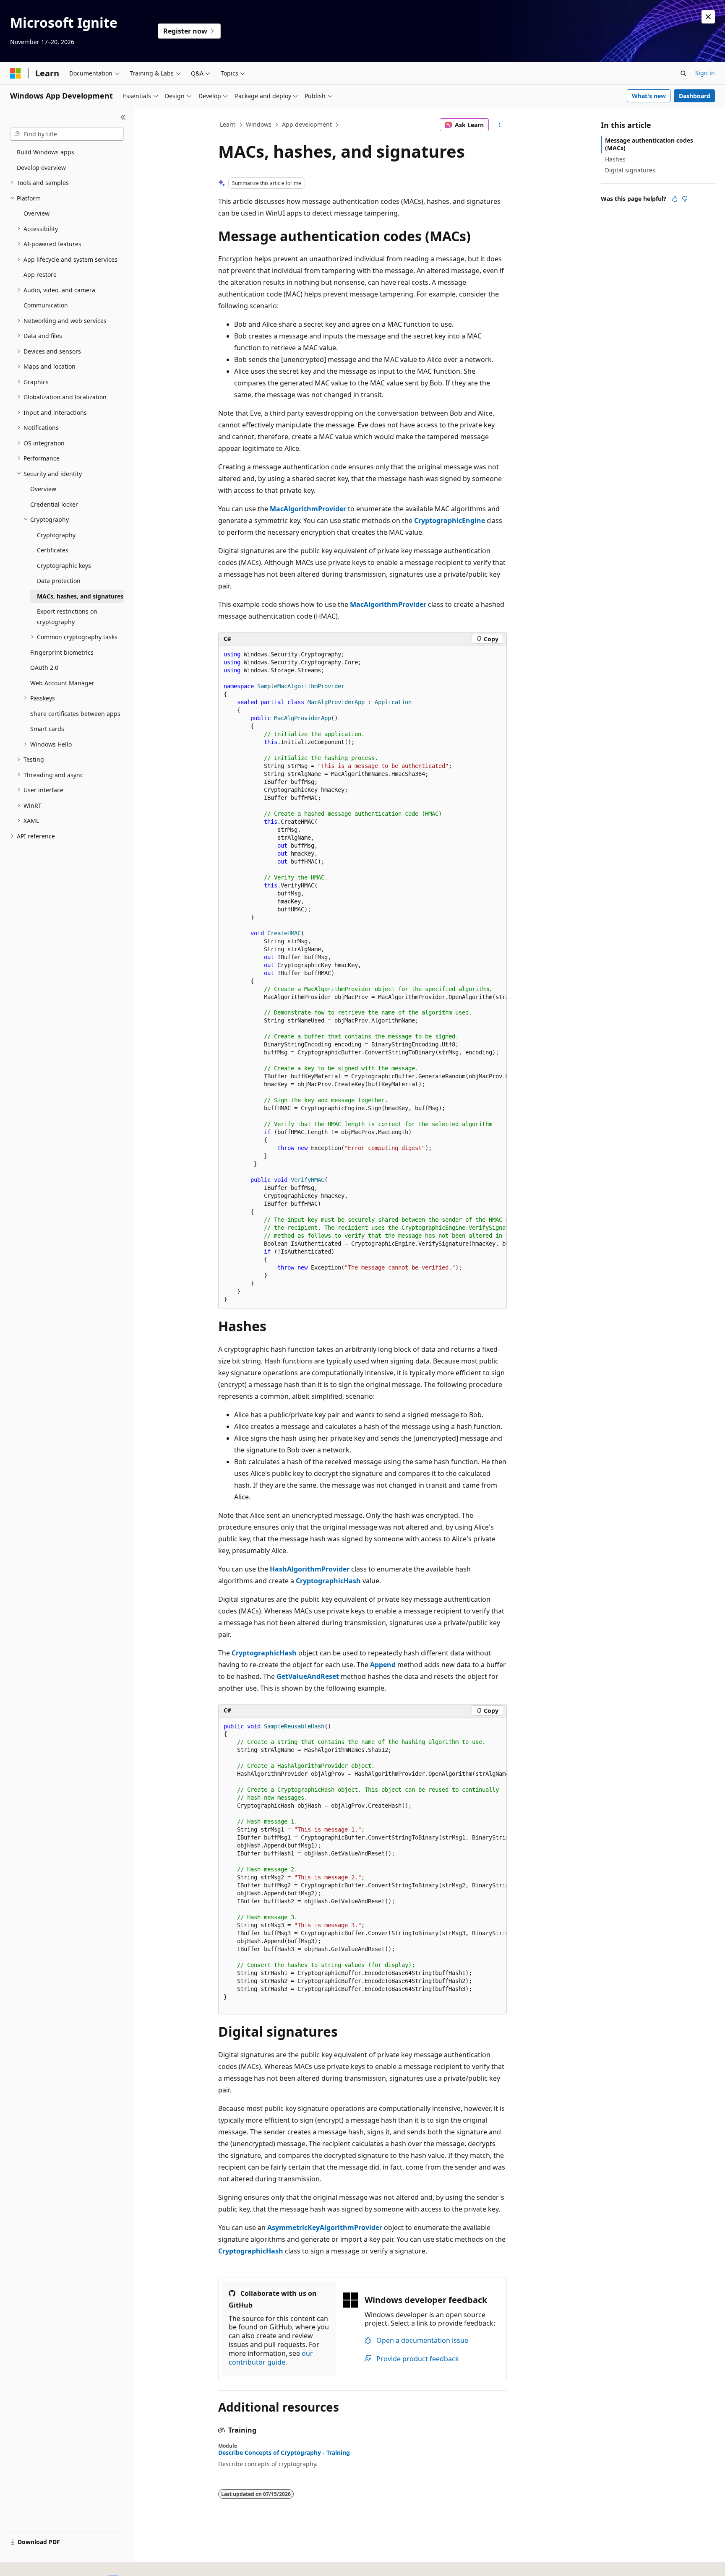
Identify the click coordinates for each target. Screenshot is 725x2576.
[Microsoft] (16, 73)
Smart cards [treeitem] (47, 729)
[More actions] (499, 125)
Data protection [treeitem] (59, 581)
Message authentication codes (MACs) (649, 144)
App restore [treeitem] (40, 275)
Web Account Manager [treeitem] (62, 683)
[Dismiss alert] (708, 17)
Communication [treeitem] (46, 305)
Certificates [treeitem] (53, 550)
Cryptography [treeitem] (56, 535)
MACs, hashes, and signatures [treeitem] (80, 596)
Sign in (705, 73)
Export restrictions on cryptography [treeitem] (67, 617)
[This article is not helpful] (685, 199)
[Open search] (683, 73)
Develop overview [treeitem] (41, 168)
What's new (649, 96)
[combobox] (67, 134)
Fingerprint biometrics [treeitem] (62, 652)
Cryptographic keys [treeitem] (64, 566)
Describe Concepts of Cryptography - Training (284, 2453)
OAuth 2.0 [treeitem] (44, 667)
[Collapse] (123, 117)
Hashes (615, 159)
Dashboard (695, 96)
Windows (259, 124)
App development (307, 124)
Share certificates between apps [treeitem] (75, 714)
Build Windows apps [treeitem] (46, 152)
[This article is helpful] (675, 199)
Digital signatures (630, 170)
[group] (362, 977)
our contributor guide (271, 2358)
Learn (228, 124)
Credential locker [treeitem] (54, 504)
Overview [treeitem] (37, 213)
